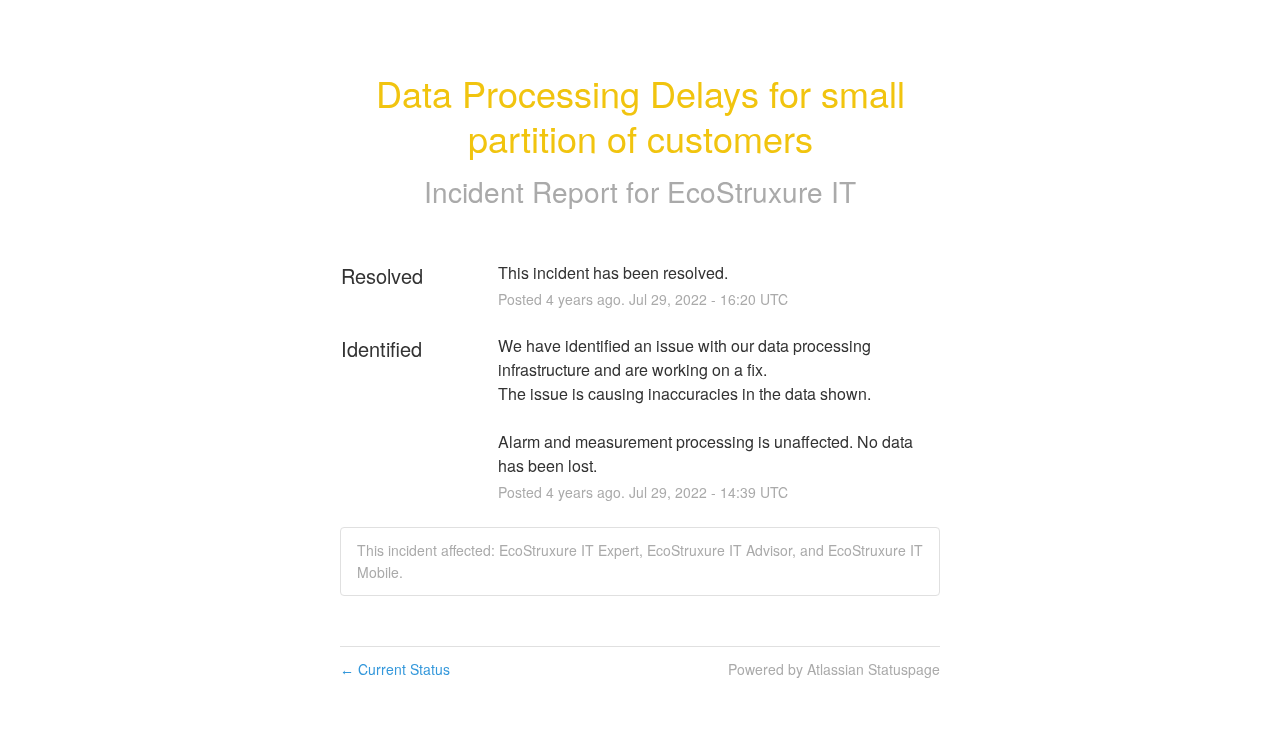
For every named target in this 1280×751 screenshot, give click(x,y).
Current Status (395, 669)
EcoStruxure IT (761, 191)
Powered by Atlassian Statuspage (834, 669)
